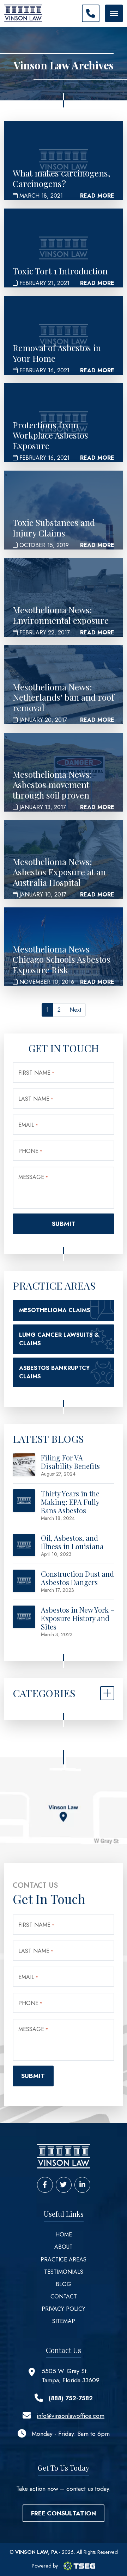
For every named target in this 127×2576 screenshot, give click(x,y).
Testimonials (64, 2272)
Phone (30, 1151)
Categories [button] (44, 1693)
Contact (64, 2296)
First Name (36, 1073)
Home (64, 2234)
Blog (64, 2284)
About (64, 2247)
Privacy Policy (64, 2309)
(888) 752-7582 (71, 2398)
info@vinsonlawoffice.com (71, 2416)
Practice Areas (64, 2260)
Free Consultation (64, 2513)
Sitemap (64, 2321)
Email (28, 1125)
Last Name (36, 1099)
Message (33, 1177)
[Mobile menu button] (114, 13)
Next (75, 1010)
